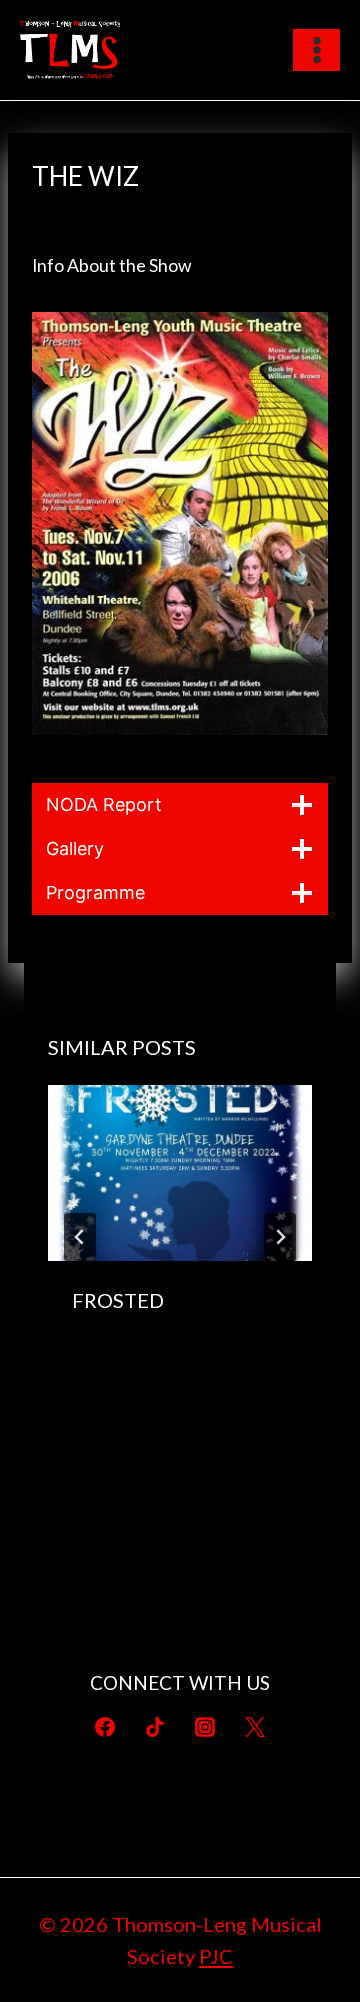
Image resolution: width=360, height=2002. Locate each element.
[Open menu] (316, 49)
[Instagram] (205, 1727)
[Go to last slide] (80, 1237)
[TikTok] (155, 1727)
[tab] (140, 1406)
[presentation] (180, 1173)
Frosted (118, 1300)
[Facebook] (105, 1727)
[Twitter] (255, 1727)
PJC (216, 1956)
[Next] (280, 1237)
